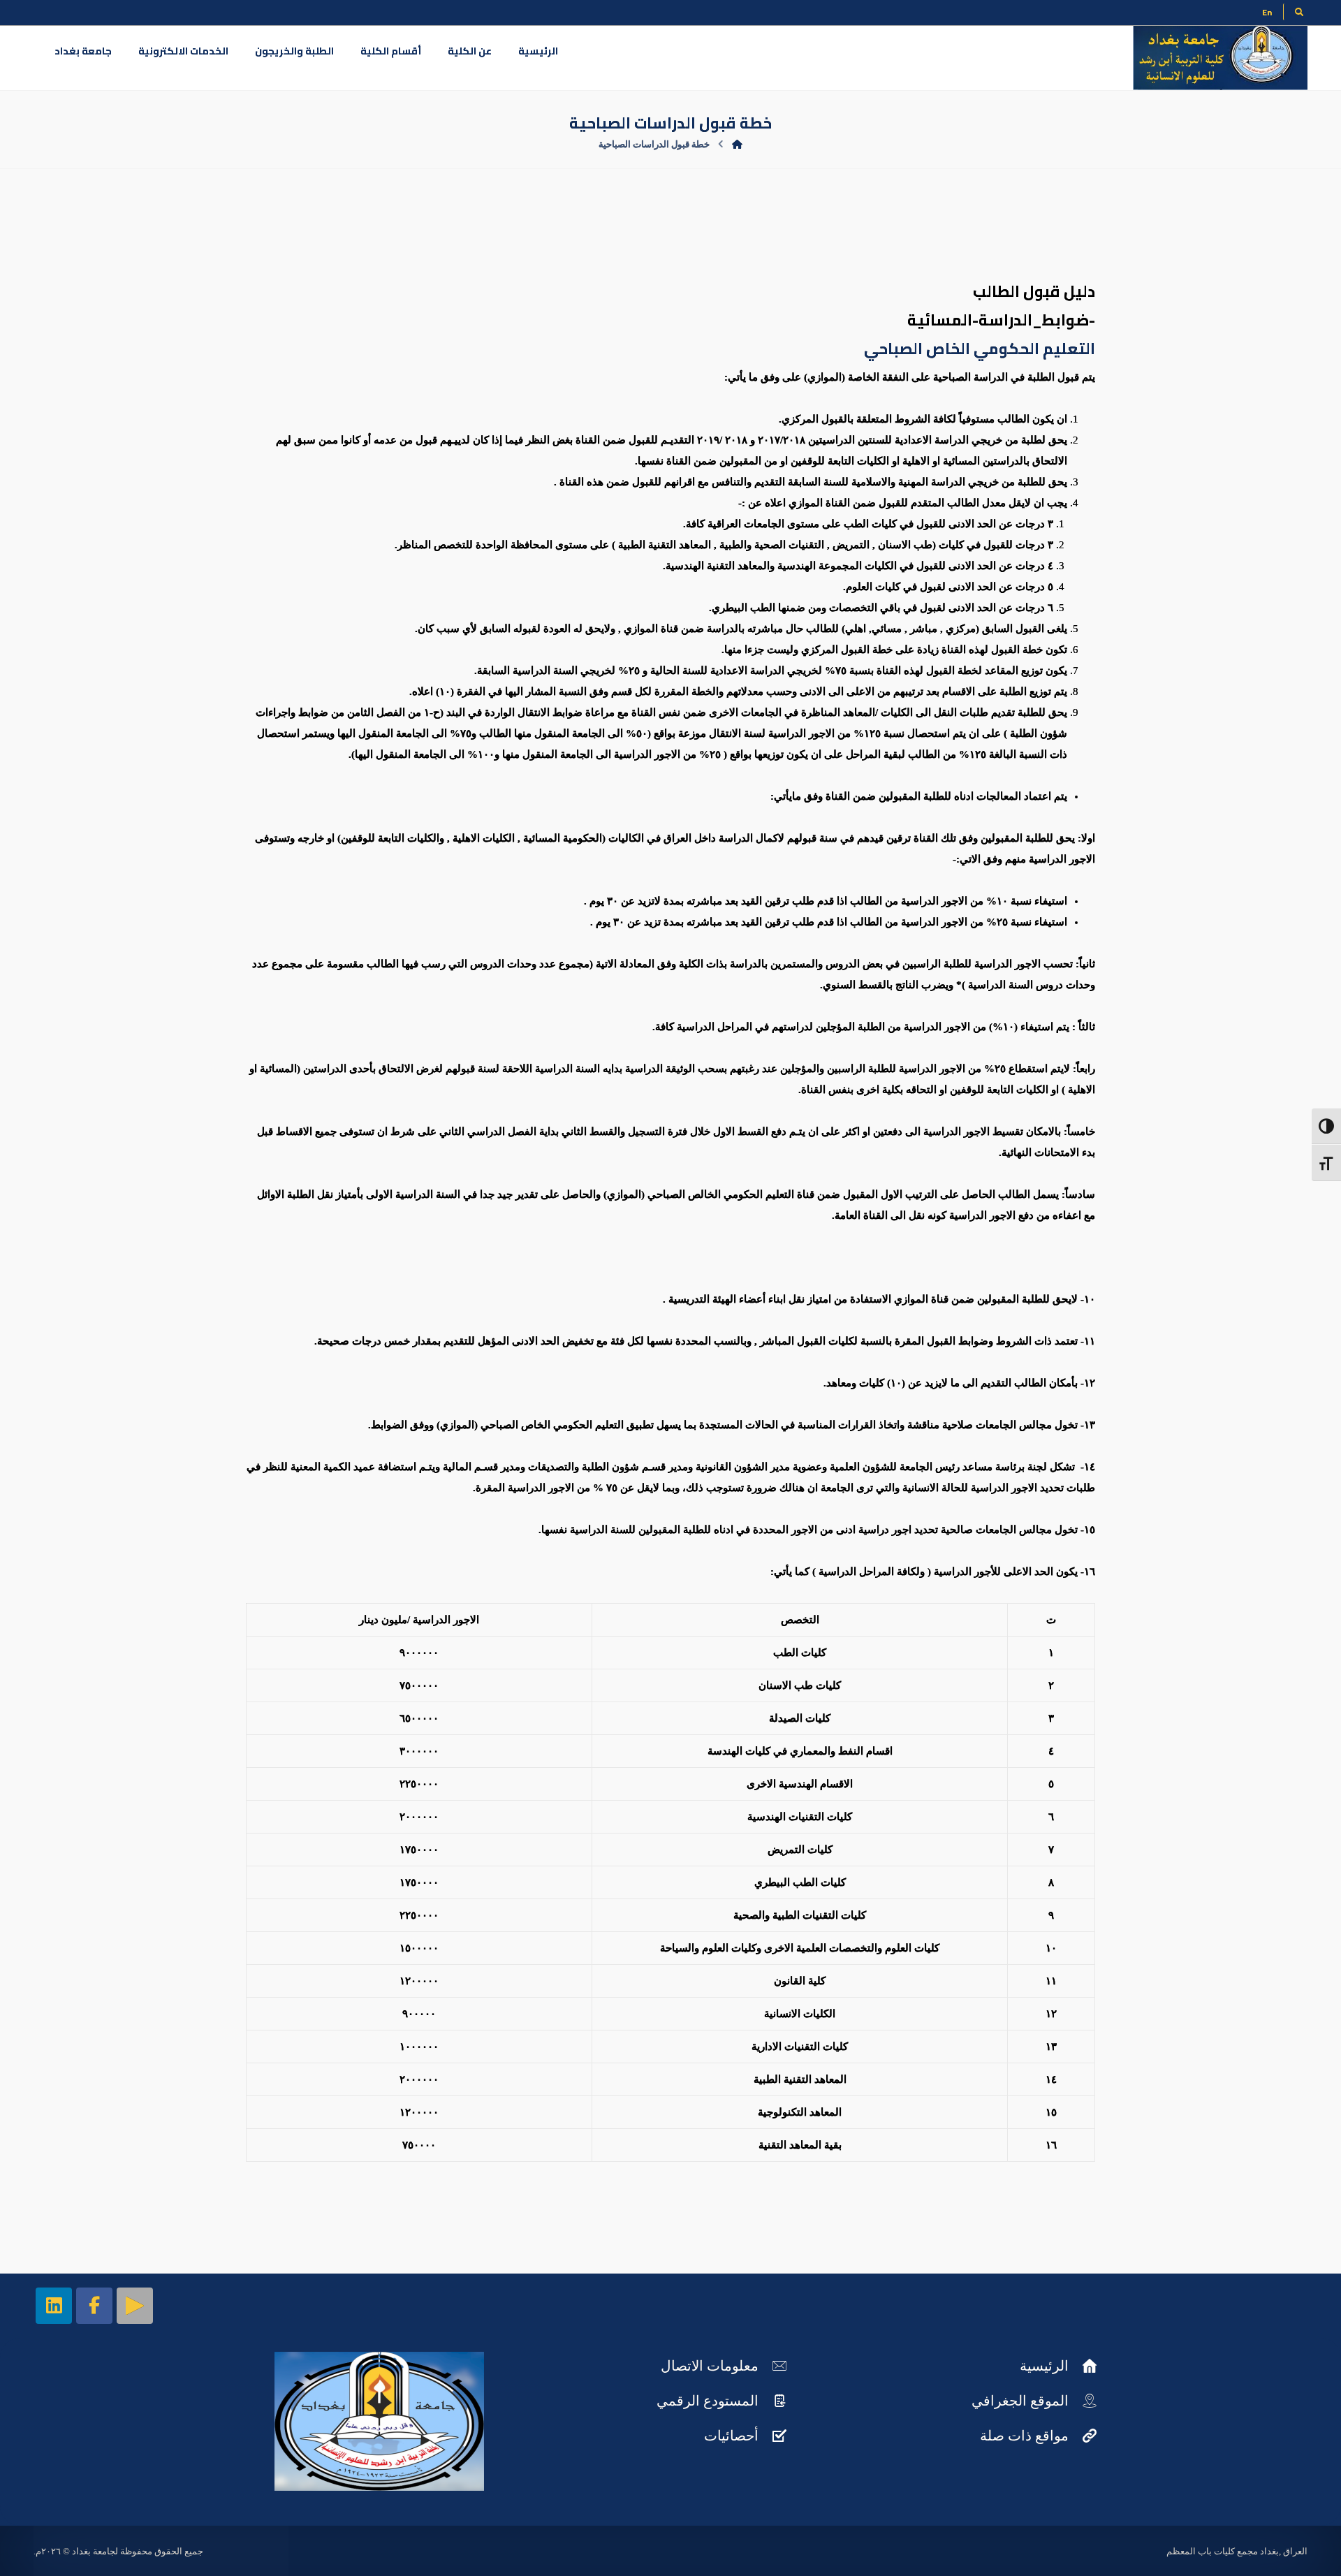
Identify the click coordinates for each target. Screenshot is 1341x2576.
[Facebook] (94, 2306)
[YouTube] (135, 2306)
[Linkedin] (54, 2306)
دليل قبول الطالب (1034, 291)
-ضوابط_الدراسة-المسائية (1001, 320)
